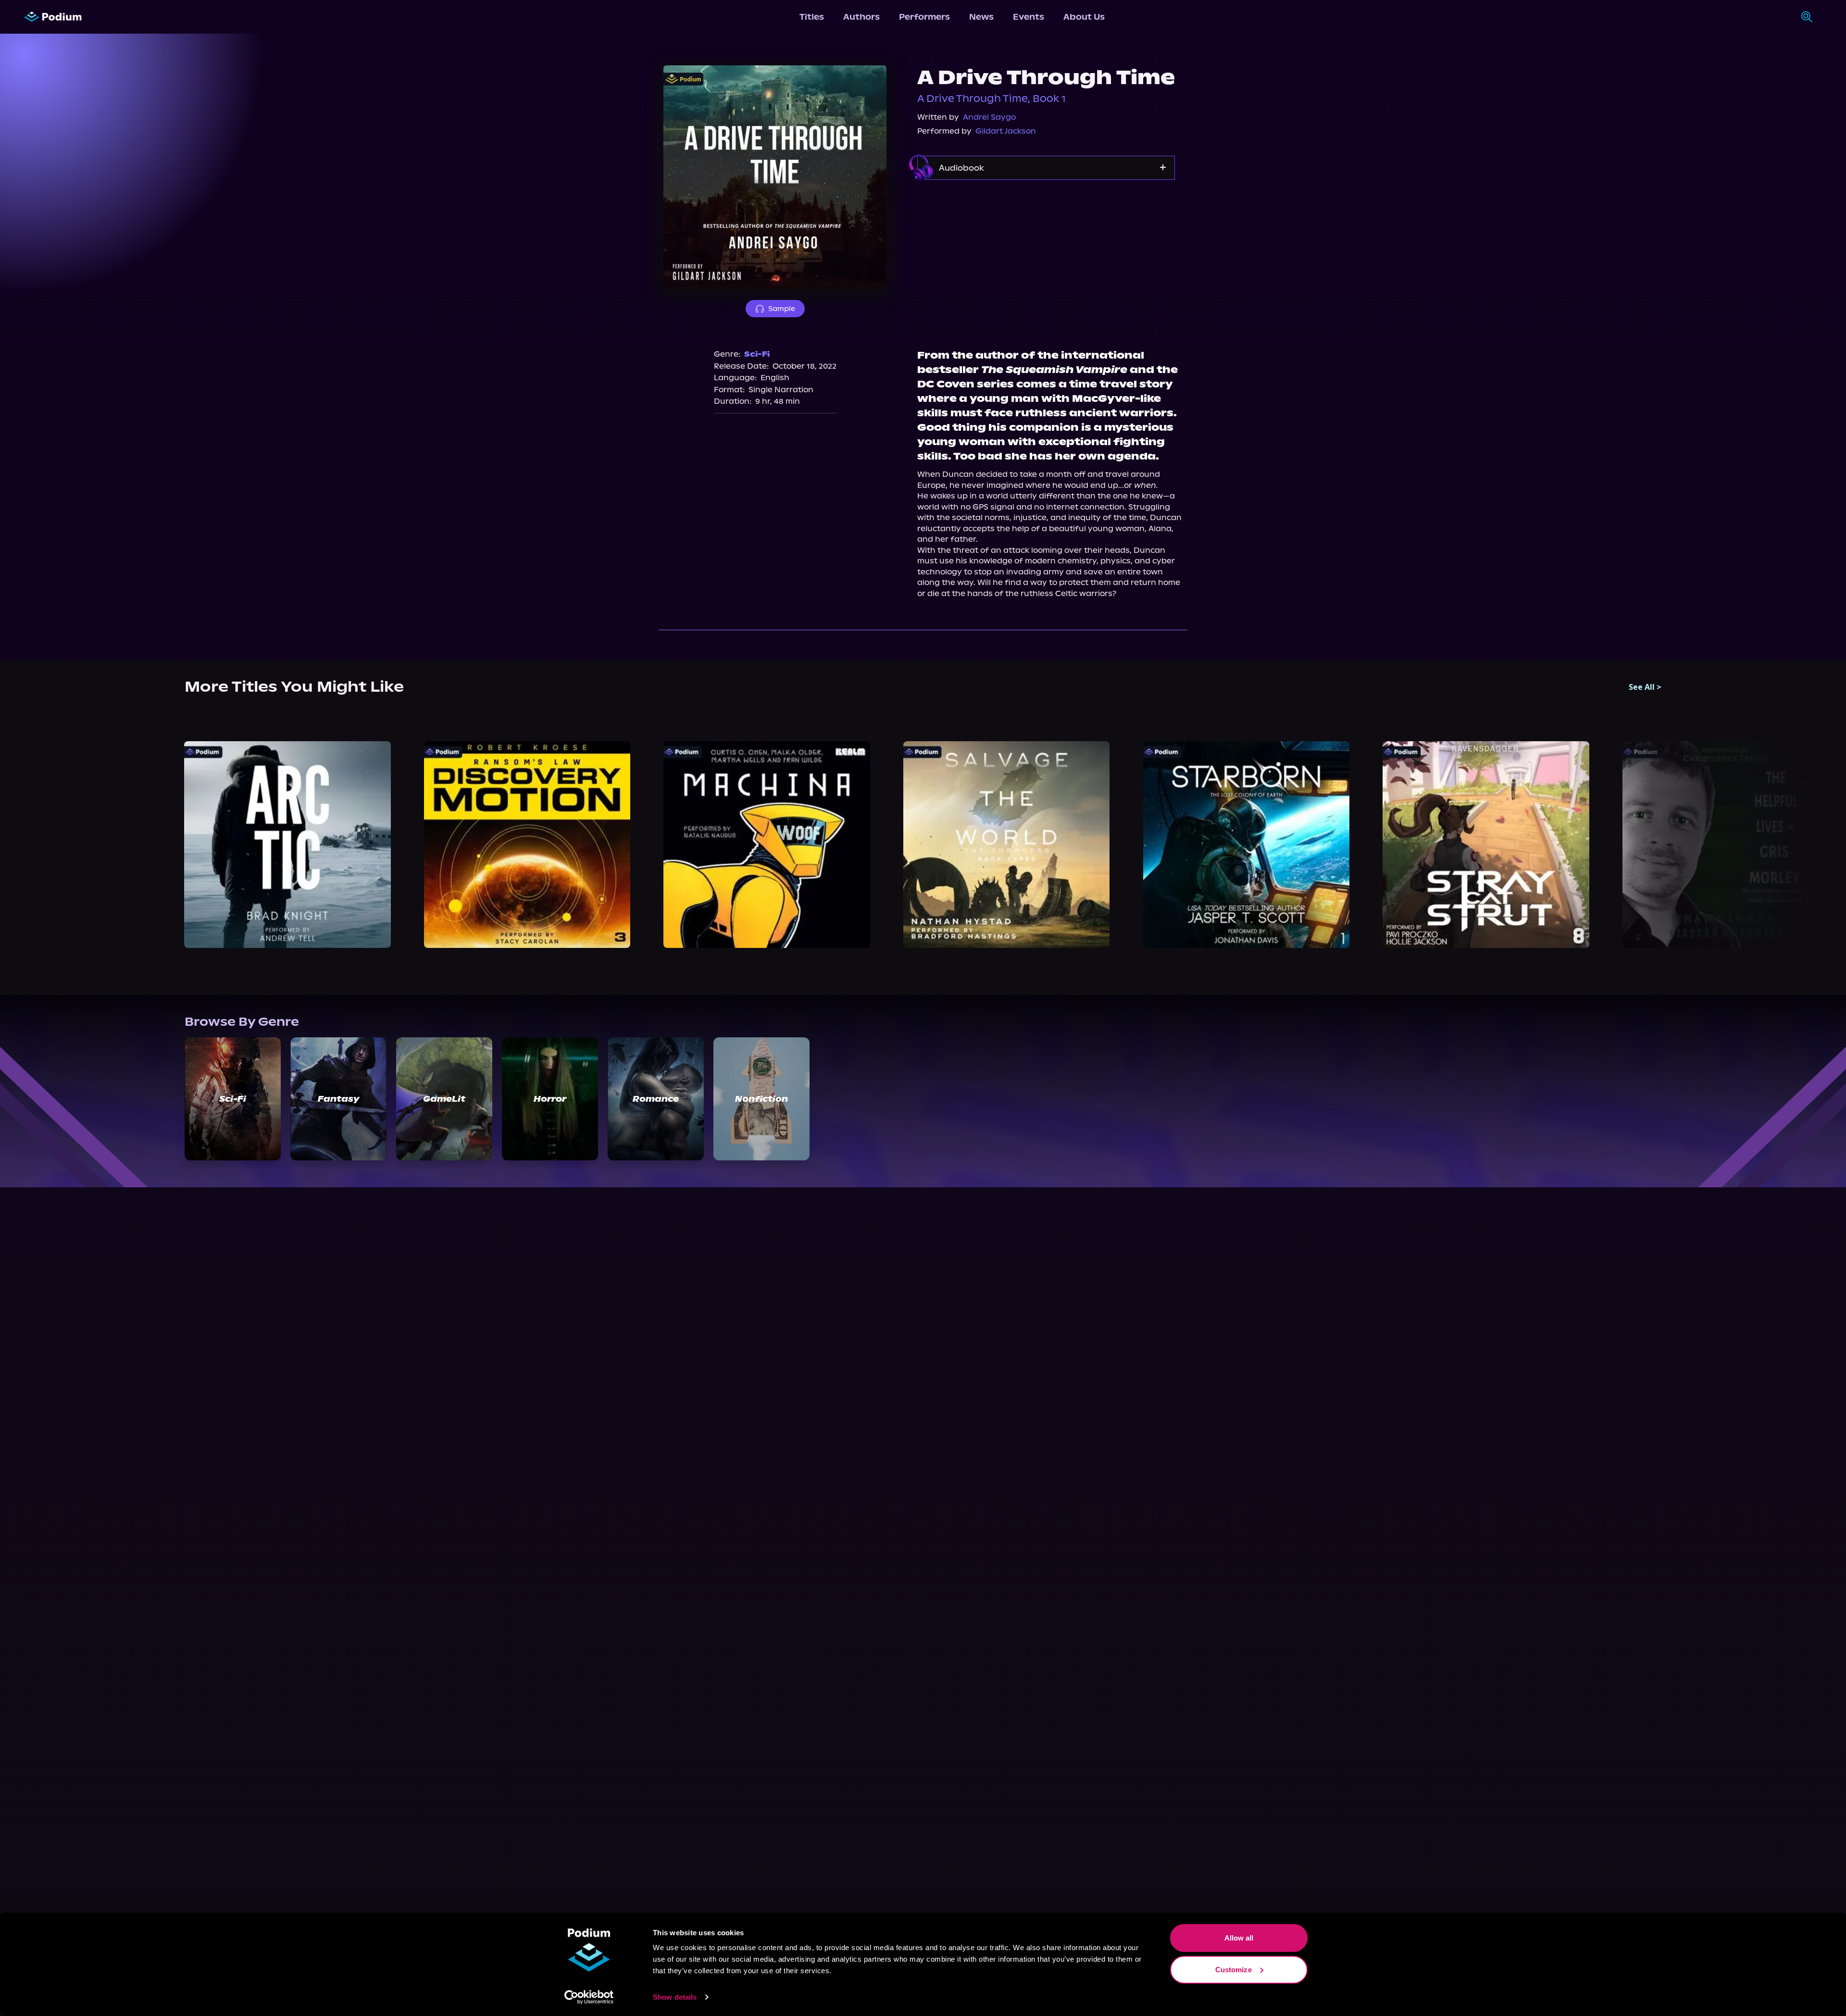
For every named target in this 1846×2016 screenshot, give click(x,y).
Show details (675, 1997)
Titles (812, 17)
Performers (924, 17)
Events (1029, 17)
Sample (782, 309)
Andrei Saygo (989, 117)
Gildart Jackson (1006, 131)
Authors (861, 17)
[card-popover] (288, 845)
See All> (1645, 687)
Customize (1234, 1969)
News (981, 17)
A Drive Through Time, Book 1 (992, 99)
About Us (1084, 17)
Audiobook (961, 168)
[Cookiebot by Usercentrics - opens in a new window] (589, 1997)
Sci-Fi (757, 354)
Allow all (1239, 1938)
